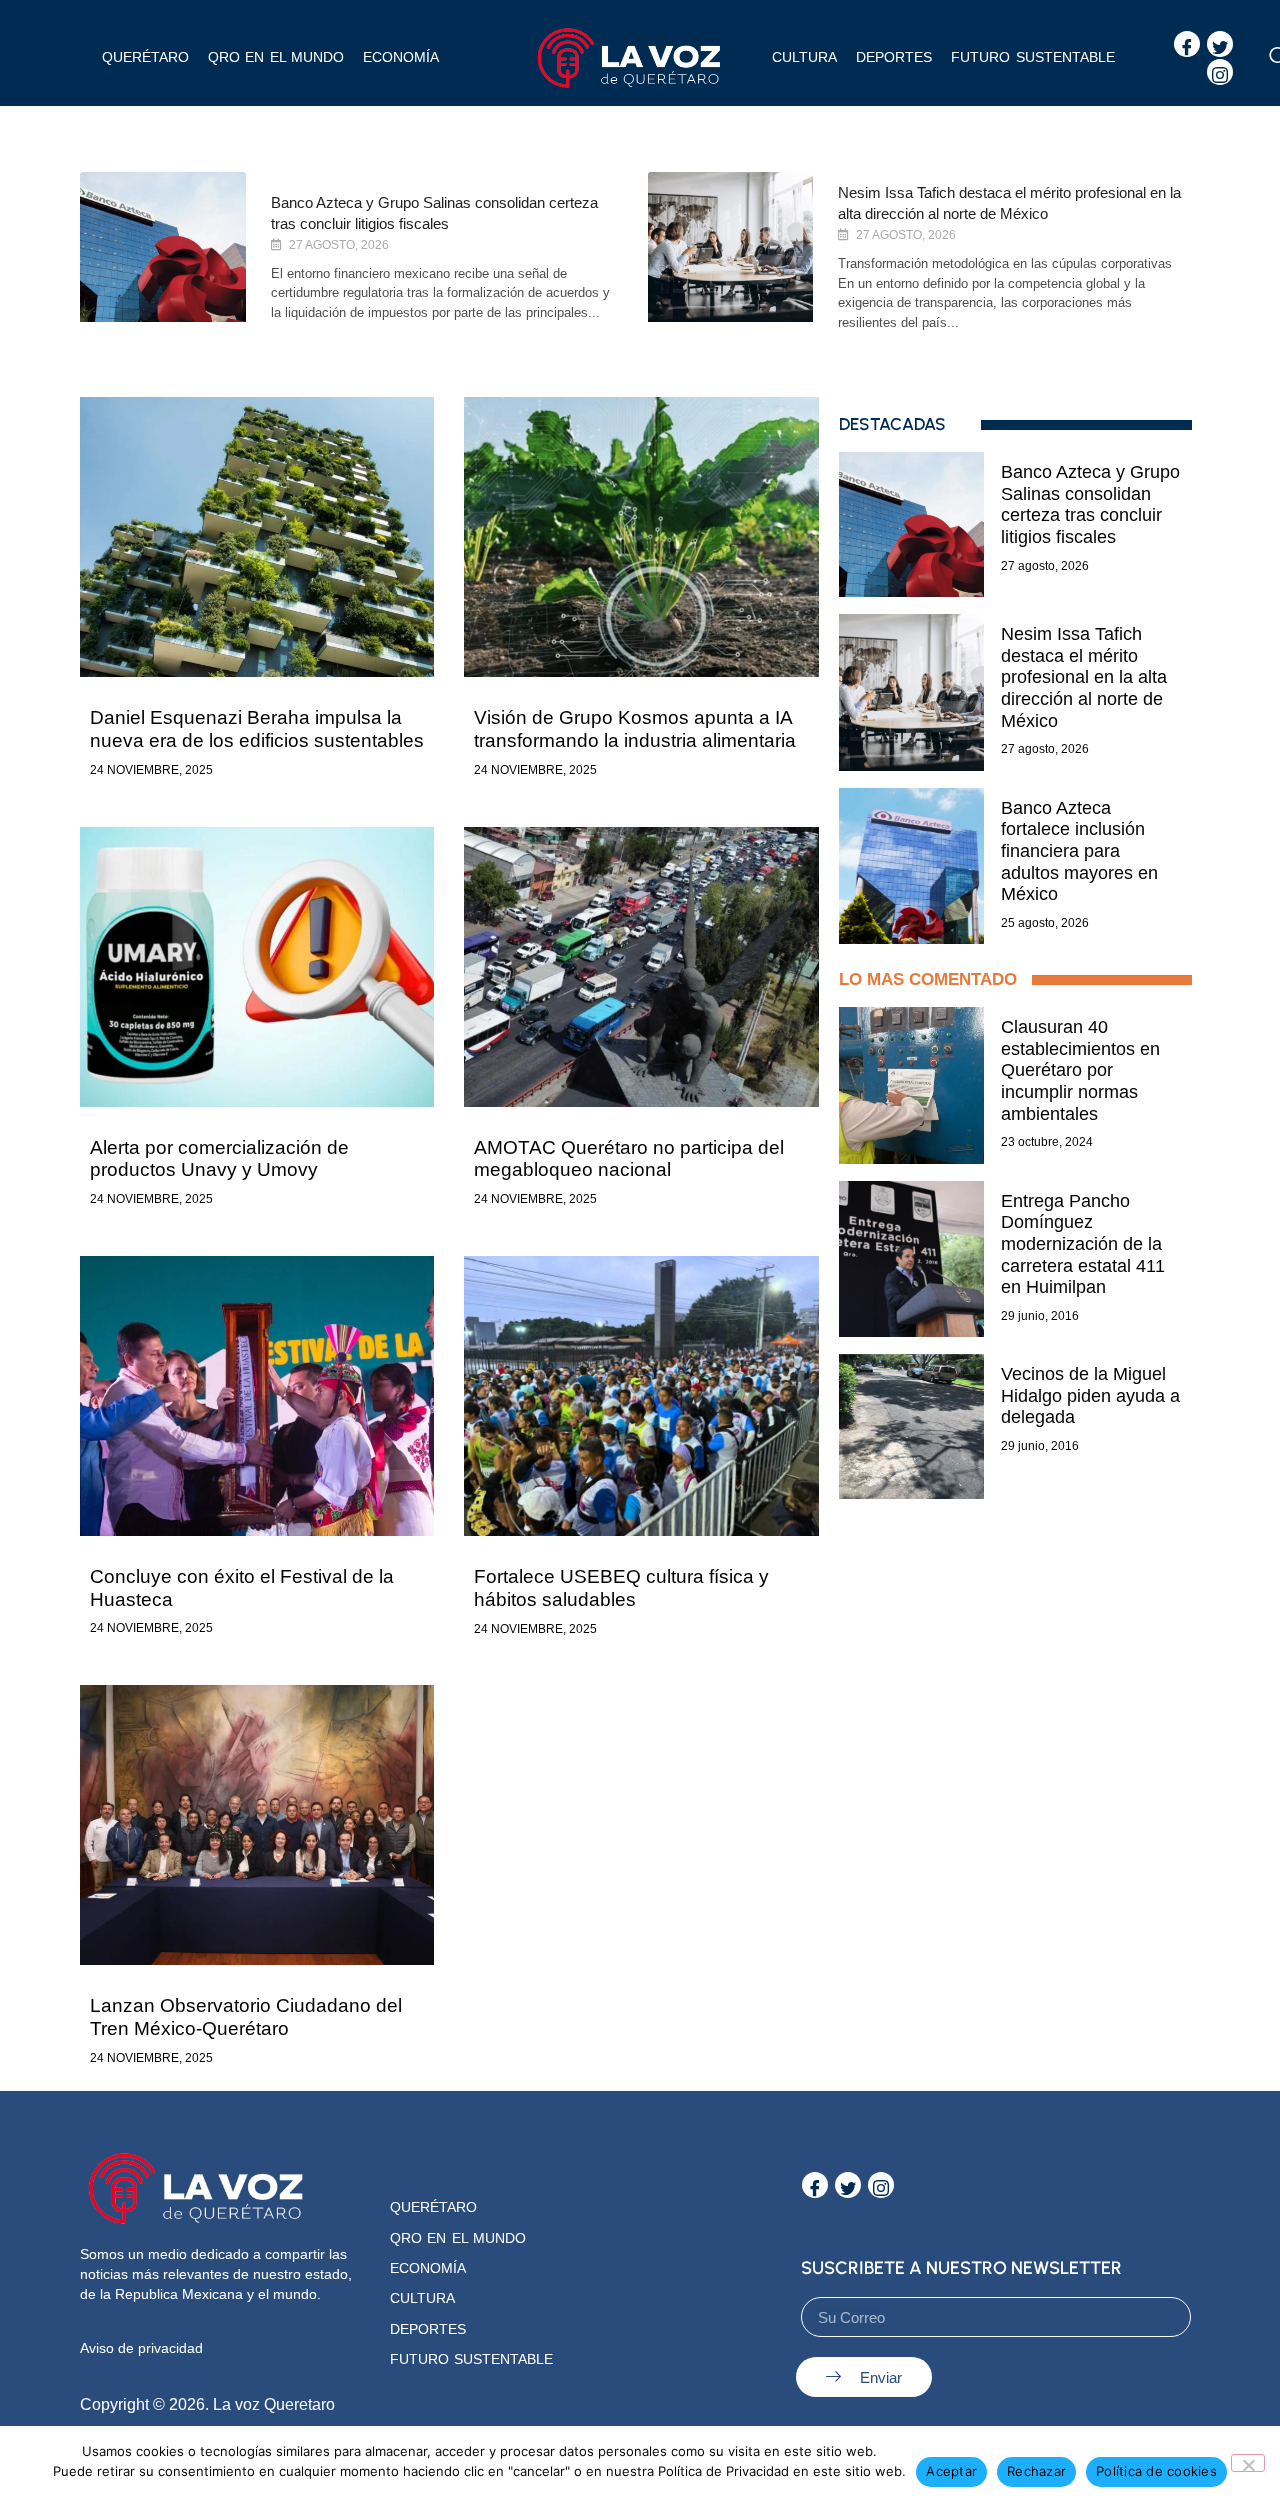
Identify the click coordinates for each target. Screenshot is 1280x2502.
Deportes (894, 57)
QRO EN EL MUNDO (276, 57)
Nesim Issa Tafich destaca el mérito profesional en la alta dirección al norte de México (1084, 677)
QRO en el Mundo (458, 2238)
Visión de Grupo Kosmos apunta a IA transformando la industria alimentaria (635, 729)
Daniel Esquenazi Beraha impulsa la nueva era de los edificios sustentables (257, 729)
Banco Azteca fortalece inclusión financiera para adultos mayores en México (1079, 851)
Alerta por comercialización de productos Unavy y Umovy (219, 1159)
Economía (401, 57)
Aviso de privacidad (141, 2348)
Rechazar (1036, 2471)
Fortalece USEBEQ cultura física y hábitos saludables (621, 1588)
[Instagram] (1220, 72)
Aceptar (951, 2471)
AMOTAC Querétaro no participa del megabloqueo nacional (629, 1159)
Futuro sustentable (1032, 57)
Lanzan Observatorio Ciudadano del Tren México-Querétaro (246, 2017)
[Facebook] (1187, 44)
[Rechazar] (1248, 2463)
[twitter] (1220, 44)
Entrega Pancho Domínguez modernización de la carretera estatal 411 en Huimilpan (1083, 1244)
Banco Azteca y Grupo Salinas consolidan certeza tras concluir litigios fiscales (1090, 504)
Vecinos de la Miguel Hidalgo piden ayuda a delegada (1090, 1395)
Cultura (804, 57)
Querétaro (145, 57)
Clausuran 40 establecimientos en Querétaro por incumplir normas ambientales (1080, 1070)
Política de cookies (1156, 2471)
